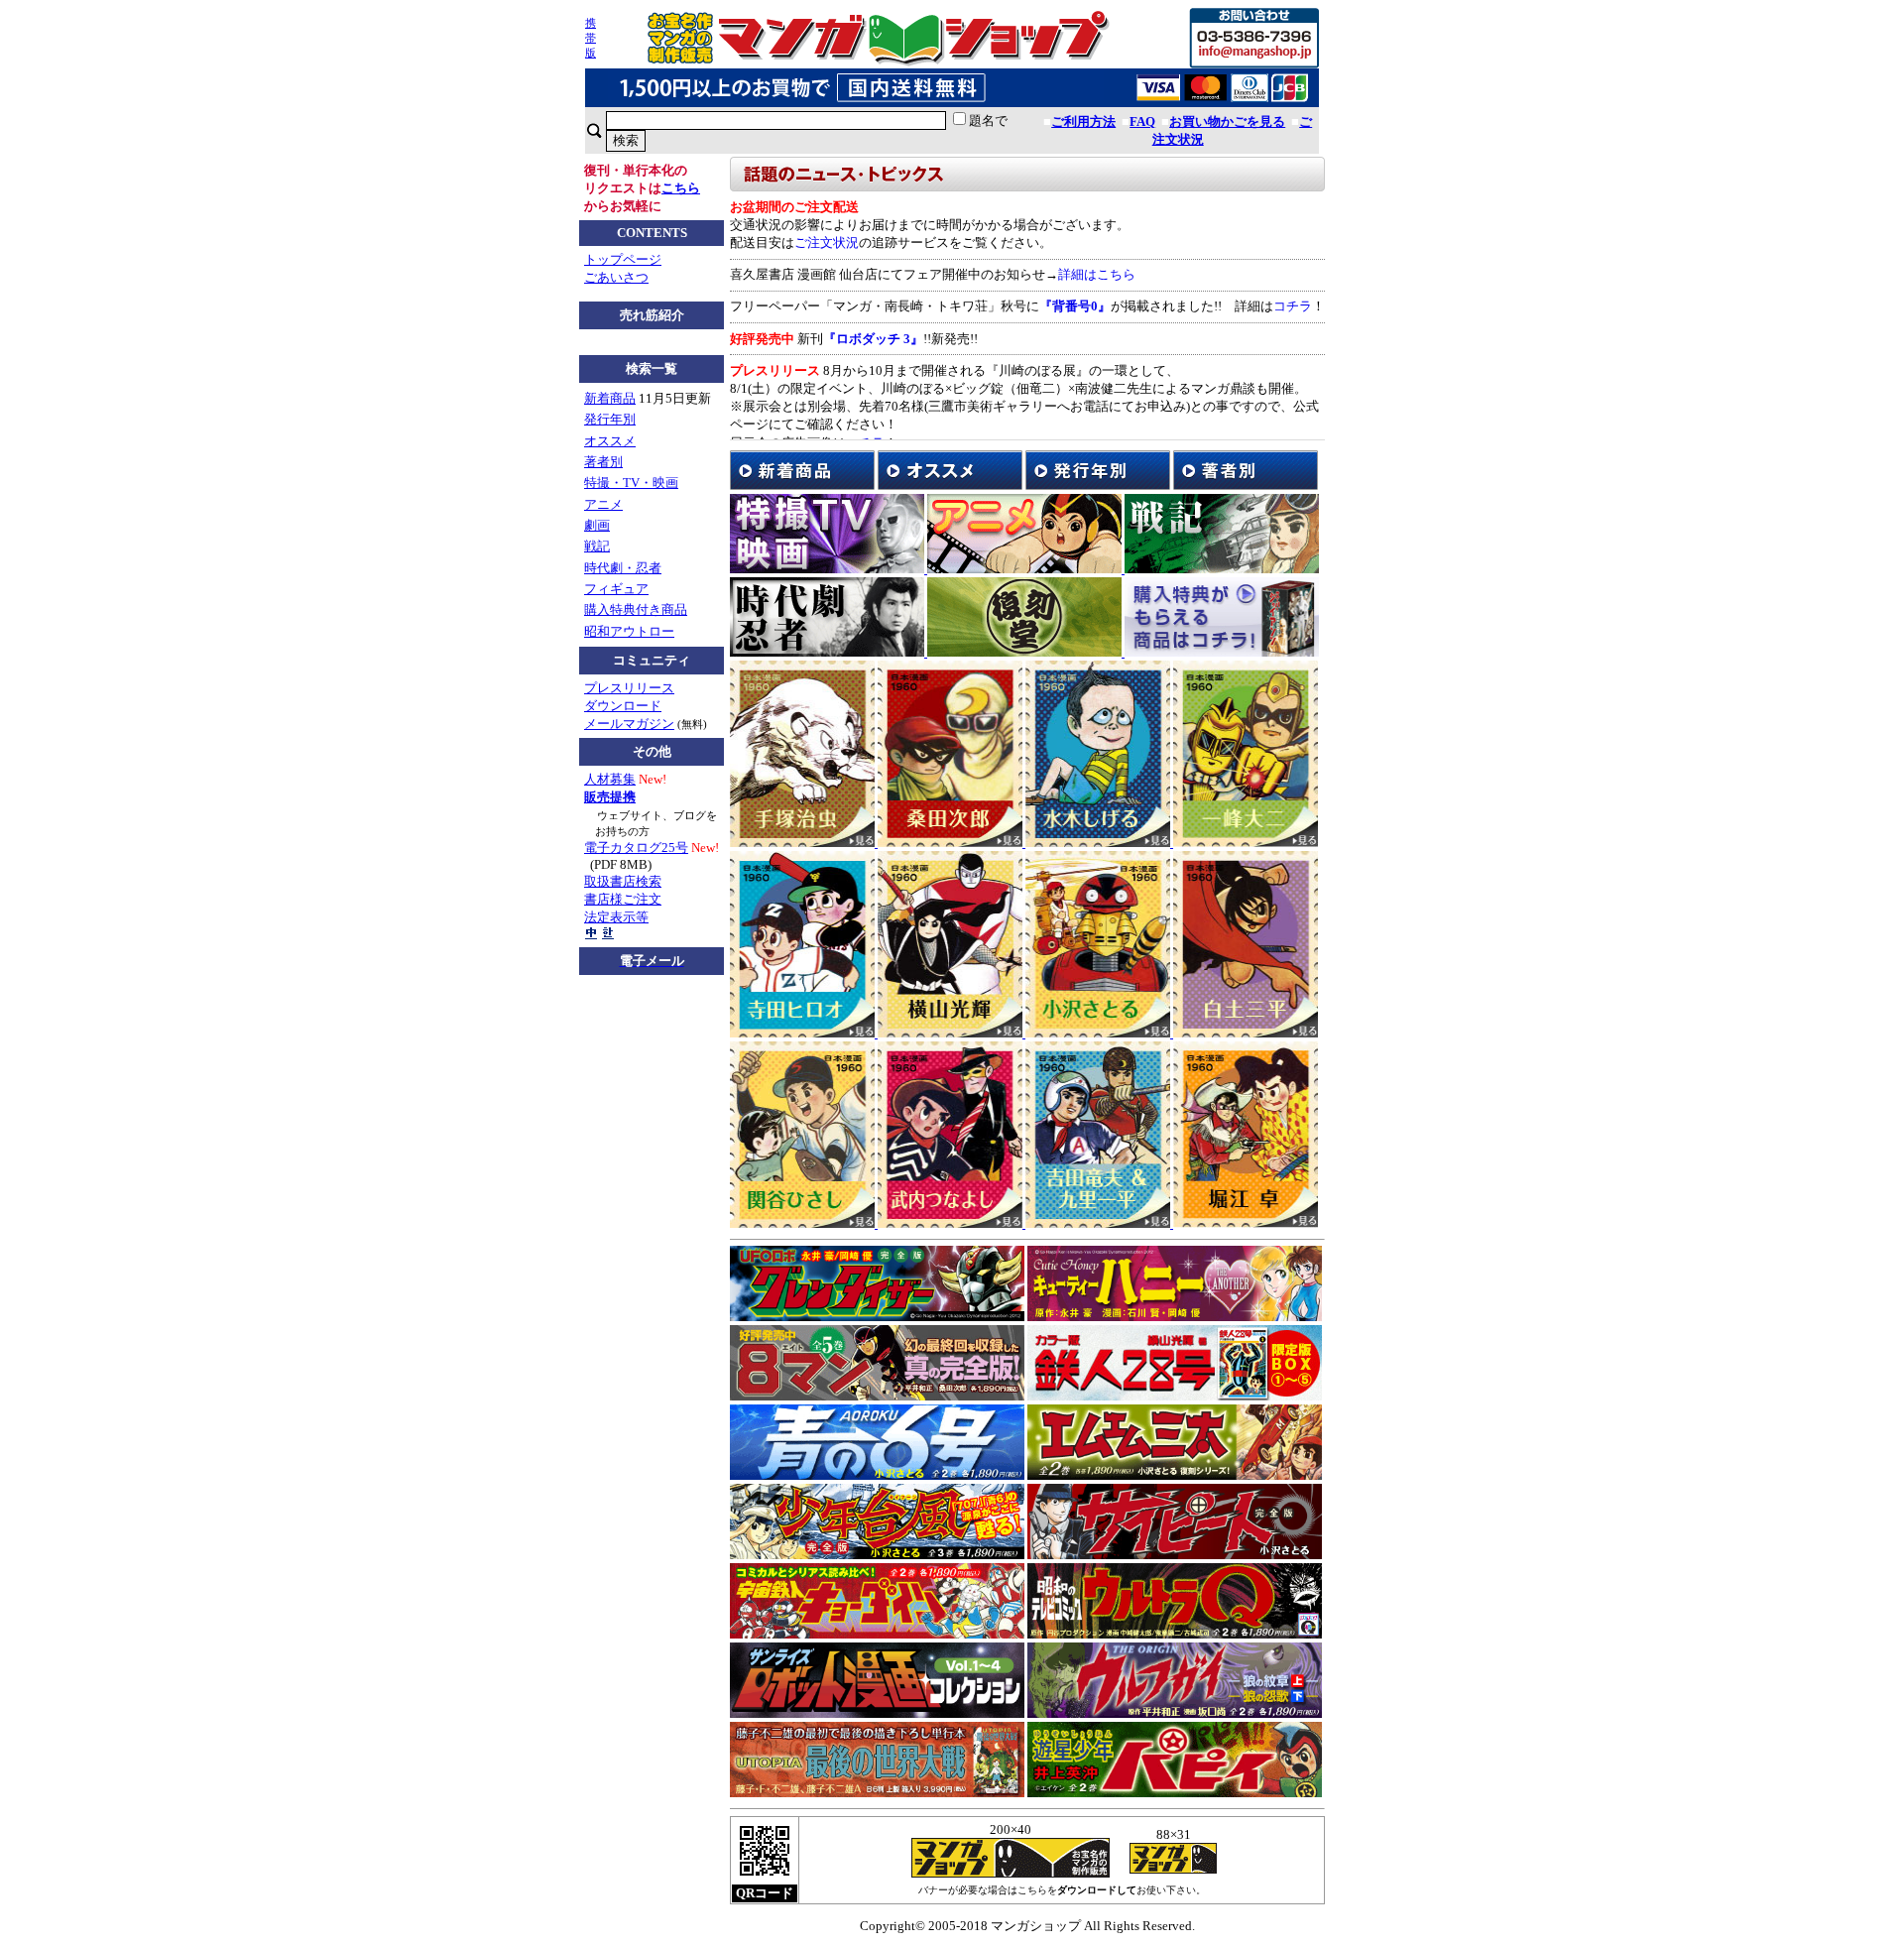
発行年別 (610, 419)
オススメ (610, 441)
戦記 (597, 546)
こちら (681, 188)
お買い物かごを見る (1227, 122)
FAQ (1142, 122)
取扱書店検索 (623, 881)
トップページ (623, 259)
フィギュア (616, 589)
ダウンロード (623, 706)
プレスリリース (629, 688)
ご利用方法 (1083, 122)
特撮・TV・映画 (631, 483)
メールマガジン (629, 724)
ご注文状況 (827, 243)
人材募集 (610, 779)
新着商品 (610, 398)
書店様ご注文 (623, 899)
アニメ (603, 504)
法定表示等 (616, 917)
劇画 (597, 525)
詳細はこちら (1097, 274)
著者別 (603, 462)
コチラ (1293, 306)
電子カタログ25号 (636, 848)
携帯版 (591, 38)
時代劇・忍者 (623, 568)
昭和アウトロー (629, 631)
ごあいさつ (616, 277)
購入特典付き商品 (636, 609)
